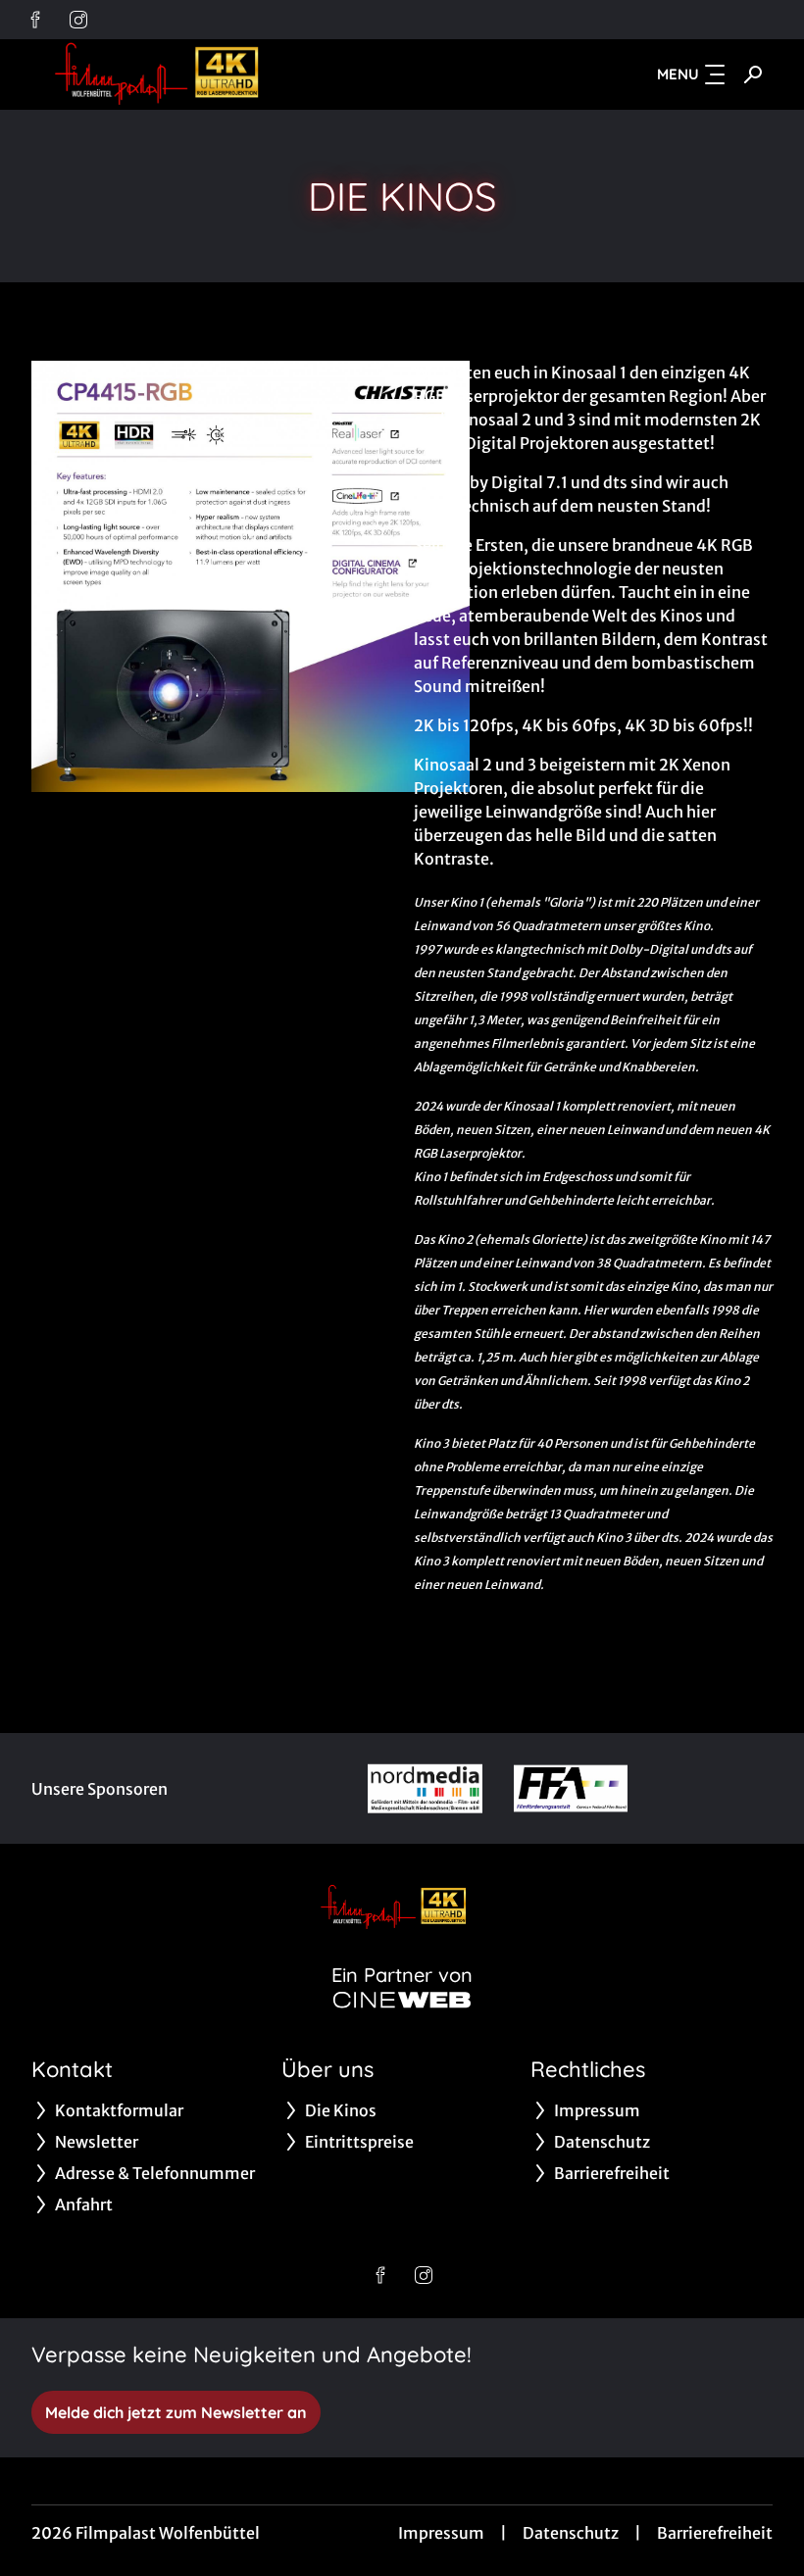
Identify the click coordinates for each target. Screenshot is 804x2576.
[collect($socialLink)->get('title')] (35, 20)
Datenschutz (571, 2533)
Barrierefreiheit (715, 2533)
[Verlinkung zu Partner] (425, 1788)
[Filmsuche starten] (753, 74)
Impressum (441, 2533)
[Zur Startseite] (169, 74)
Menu (678, 74)
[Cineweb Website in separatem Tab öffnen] (402, 2000)
